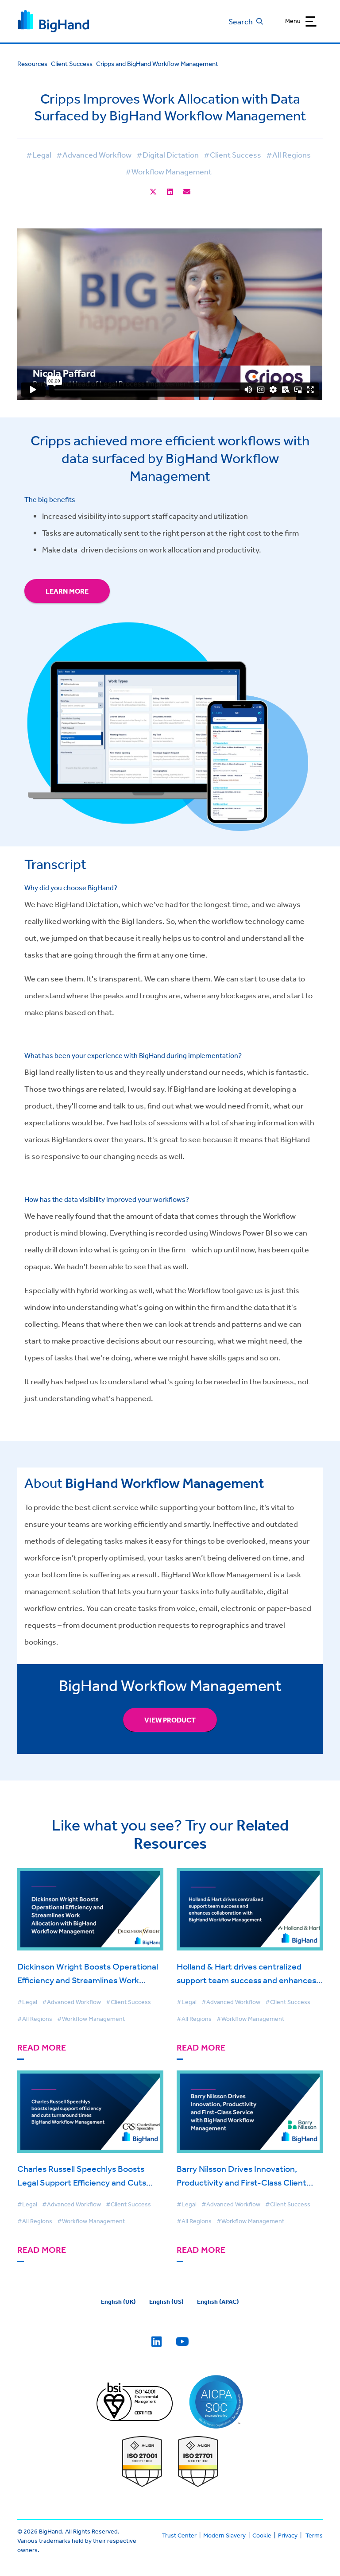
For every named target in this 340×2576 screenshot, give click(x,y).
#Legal (39, 154)
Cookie (262, 2535)
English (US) (166, 2302)
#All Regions (288, 154)
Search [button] (241, 21)
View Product (170, 1720)
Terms (314, 2535)
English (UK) (118, 2302)
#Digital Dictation (168, 154)
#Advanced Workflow (94, 154)
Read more (42, 2048)
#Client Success (232, 154)
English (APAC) (218, 2302)
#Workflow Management (168, 171)
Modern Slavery (224, 2535)
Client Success (72, 64)
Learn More (67, 591)
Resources (32, 64)
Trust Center (179, 2535)
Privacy (288, 2535)
